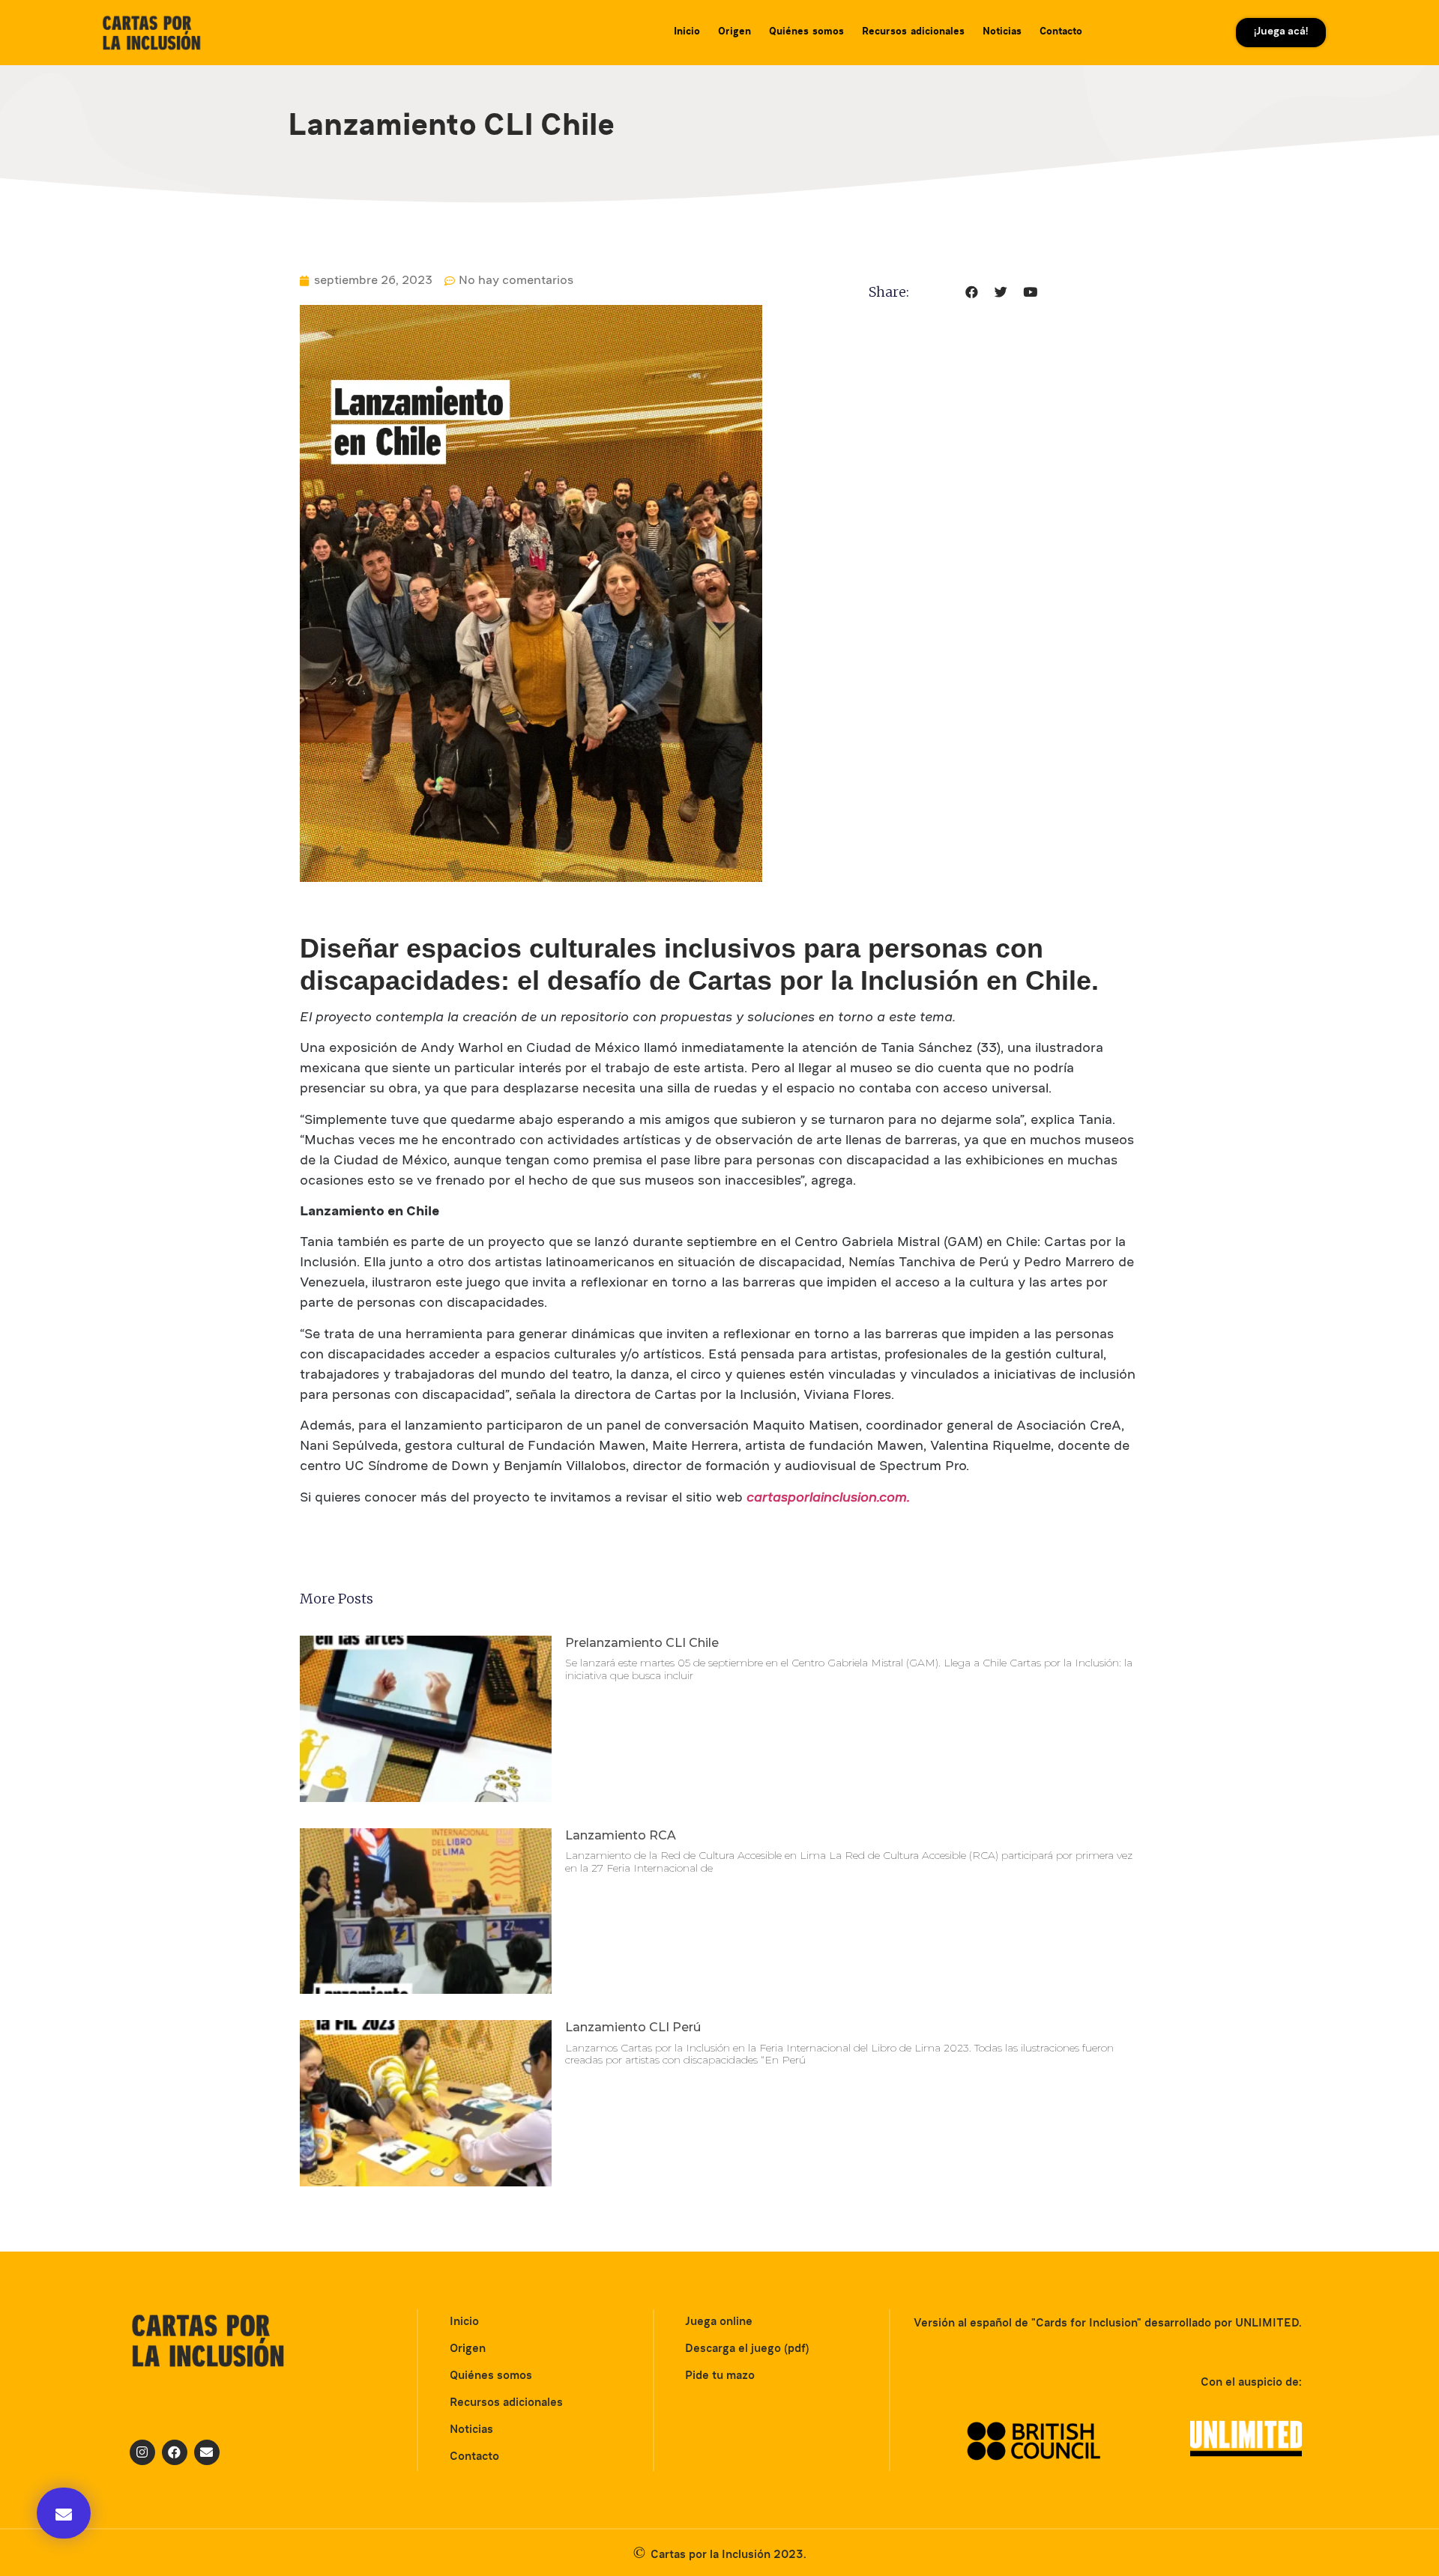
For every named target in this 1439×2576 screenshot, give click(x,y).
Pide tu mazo (720, 2376)
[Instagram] (142, 2452)
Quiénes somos (806, 32)
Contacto (1061, 32)
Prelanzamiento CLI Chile (642, 1643)
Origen (734, 32)
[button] (64, 2513)
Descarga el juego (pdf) (747, 2349)
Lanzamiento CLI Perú (633, 2027)
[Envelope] (207, 2452)
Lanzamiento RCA (621, 1835)
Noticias (1002, 32)
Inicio (687, 32)
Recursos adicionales (913, 32)
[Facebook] (175, 2452)
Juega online (719, 2322)
